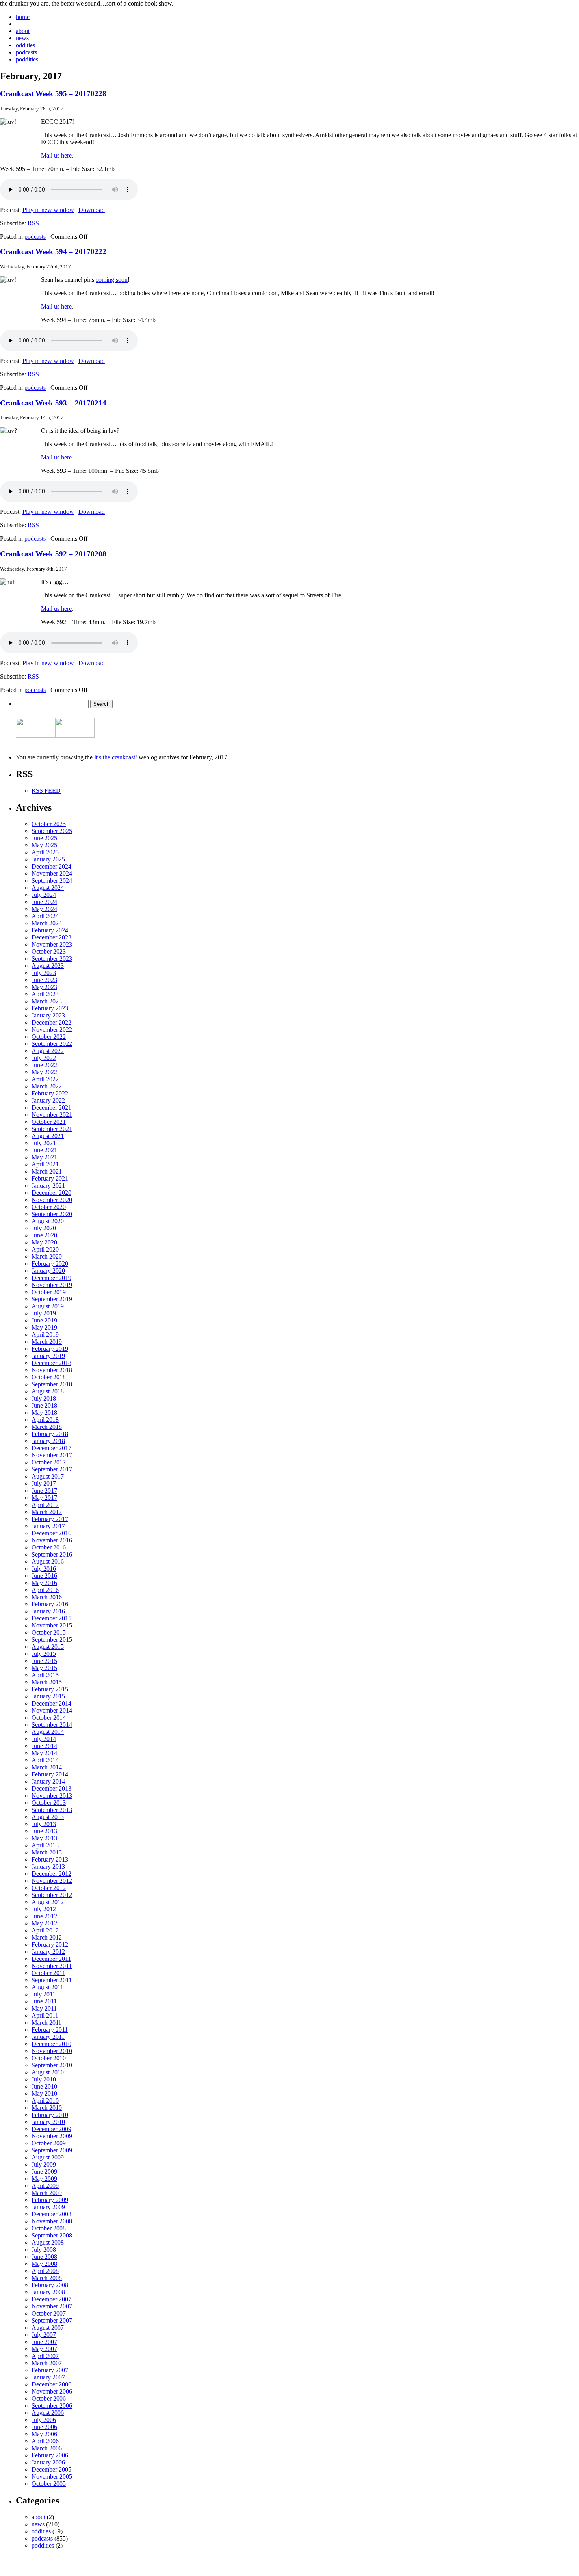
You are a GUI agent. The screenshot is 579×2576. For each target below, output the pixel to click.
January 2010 (48, 2122)
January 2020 (48, 1271)
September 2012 (52, 1895)
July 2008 (44, 2250)
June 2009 (44, 2171)
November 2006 (52, 2391)
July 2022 (44, 1058)
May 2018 (44, 1413)
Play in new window (48, 210)
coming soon (112, 280)
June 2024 (44, 902)
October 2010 (49, 2058)
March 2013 (47, 1852)
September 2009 (52, 2150)
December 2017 (51, 1448)
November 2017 (52, 1455)
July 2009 (44, 2164)
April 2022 (45, 1079)
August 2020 (48, 1221)
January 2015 (48, 1696)
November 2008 (52, 2221)
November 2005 (52, 2476)
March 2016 (47, 1597)
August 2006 (48, 2413)
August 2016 (48, 1561)
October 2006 (49, 2398)
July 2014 (44, 1739)
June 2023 (44, 980)
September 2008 (52, 2235)
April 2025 (45, 852)
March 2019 (47, 1342)
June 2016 (44, 1576)
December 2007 (51, 2299)
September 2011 (52, 1980)
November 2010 (52, 2051)
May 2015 (44, 1668)
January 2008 (48, 2292)
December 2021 (51, 1108)
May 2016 (44, 1583)
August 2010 (48, 2072)
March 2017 (47, 1512)
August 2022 (48, 1051)
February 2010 (50, 2115)
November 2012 (52, 1881)
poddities (27, 59)
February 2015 (50, 1689)
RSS (33, 223)
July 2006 (44, 2420)
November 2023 (52, 944)
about (23, 31)
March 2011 (46, 2023)
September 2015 (52, 1640)
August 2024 (48, 888)
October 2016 (49, 1547)
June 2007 (44, 2342)
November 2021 (52, 1115)
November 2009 (52, 2136)
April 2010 (45, 2101)
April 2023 (45, 994)
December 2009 (51, 2129)
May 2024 (44, 909)
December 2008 (51, 2214)
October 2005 (49, 2484)
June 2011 (44, 2001)
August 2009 (48, 2157)
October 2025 (49, 824)
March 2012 (47, 1937)
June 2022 (44, 1065)
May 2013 (44, 1838)
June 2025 (44, 838)
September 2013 (52, 1810)
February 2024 (50, 930)
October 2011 (48, 1973)
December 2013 (51, 1788)
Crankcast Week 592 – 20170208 (53, 554)
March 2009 (47, 2193)
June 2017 (44, 1491)
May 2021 (44, 1157)
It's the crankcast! (116, 757)
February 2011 (50, 2030)
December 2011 (51, 1959)
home (23, 17)
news (22, 38)
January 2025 (48, 859)
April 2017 (45, 1505)
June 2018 (44, 1405)
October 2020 (49, 1207)
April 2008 (45, 2271)
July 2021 (44, 1143)
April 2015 (45, 1675)
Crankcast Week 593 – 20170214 (53, 403)
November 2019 (52, 1285)
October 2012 (49, 1888)
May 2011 (44, 2008)
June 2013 (44, 1831)
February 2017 (50, 1519)
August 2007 (48, 2328)
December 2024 (51, 866)
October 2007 (49, 2313)
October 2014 (49, 1718)
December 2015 (51, 1618)
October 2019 (49, 1292)
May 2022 (44, 1072)
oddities (25, 45)
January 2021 (48, 1186)
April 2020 (45, 1249)
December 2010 (51, 2044)
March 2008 (47, 2278)
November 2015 (52, 1625)
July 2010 (44, 2079)
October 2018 (49, 1377)
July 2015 (44, 1654)
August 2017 (48, 1476)
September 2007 (52, 2320)
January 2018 (48, 1441)
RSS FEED (46, 791)
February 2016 (50, 1604)
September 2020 (52, 1214)
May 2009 (44, 2179)
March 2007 (47, 2363)
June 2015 (44, 1661)
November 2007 (52, 2306)
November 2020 (52, 1200)
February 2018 (50, 1434)
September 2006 (52, 2406)
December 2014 (51, 1703)
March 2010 (47, 2108)
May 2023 (44, 987)
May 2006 (44, 2434)
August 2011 (47, 1987)
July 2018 (44, 1398)
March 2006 (47, 2448)
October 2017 (49, 1462)
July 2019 (44, 1313)
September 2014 (52, 1725)
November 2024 (52, 873)
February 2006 (50, 2455)
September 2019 (52, 1299)
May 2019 (44, 1327)
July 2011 (44, 1994)
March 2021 (47, 1171)
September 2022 (52, 1044)
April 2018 (45, 1420)
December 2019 (51, 1278)
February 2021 (50, 1178)
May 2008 (44, 2264)
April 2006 (45, 2441)
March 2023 (47, 1001)
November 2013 (52, 1796)
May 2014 (44, 1753)
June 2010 (44, 2086)
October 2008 (49, 2228)
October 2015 (49, 1632)
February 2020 (50, 1264)
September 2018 (52, 1384)
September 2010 (52, 2065)
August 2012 (48, 1902)
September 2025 (52, 831)
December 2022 (51, 1022)
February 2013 (50, 1859)
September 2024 (52, 881)
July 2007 (44, 2335)
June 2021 (44, 1150)
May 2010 (44, 2093)
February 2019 (50, 1349)
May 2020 (44, 1242)
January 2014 (48, 1781)
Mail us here (56, 155)
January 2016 (48, 1611)
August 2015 (48, 1647)
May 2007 (44, 2349)
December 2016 (51, 1533)
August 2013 (48, 1817)
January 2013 (48, 1866)
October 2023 (49, 951)
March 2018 (47, 1427)
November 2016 (52, 1540)
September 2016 (52, 1554)
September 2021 (52, 1129)
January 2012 (48, 1952)
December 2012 (51, 1874)
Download (92, 210)
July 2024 (44, 895)
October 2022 (49, 1037)
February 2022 (50, 1093)
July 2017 (44, 1483)
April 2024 (45, 916)
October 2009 (49, 2143)
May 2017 (44, 1498)
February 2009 (50, 2200)
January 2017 (48, 1526)
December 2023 (51, 937)
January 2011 (48, 2037)
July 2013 (44, 1824)
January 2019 (48, 1356)
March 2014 (47, 1767)
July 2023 (44, 973)
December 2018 (51, 1363)
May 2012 (44, 1923)
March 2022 (47, 1086)
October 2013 (49, 1803)
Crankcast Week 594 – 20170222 (53, 252)
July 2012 (44, 1909)
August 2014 (48, 1732)
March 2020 (47, 1256)
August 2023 (48, 966)
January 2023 (48, 1015)
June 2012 (44, 1916)
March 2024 (47, 923)
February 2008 (50, 2285)
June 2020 (44, 1235)
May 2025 (44, 845)
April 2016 (45, 1590)
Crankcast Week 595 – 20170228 (53, 94)
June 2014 (44, 1746)
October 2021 (49, 1122)
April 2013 (45, 1845)
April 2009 (45, 2186)
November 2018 (52, 1370)
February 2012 (50, 1945)
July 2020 (44, 1228)
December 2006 (51, 2384)
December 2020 (51, 1193)
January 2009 (48, 2207)
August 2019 (48, 1306)
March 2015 (47, 1682)
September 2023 (52, 959)
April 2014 (45, 1760)
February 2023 (50, 1008)
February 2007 (50, 2370)
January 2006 (48, 2462)
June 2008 (44, 2257)
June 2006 (44, 2427)
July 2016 (44, 1569)
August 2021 (48, 1136)
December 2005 (51, 2469)
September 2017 (52, 1469)
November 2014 (52, 1710)
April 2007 (45, 2356)
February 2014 (50, 1774)
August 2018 (48, 1391)
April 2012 (45, 1930)
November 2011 (52, 1966)
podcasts (26, 52)
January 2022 (48, 1100)
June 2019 (44, 1320)
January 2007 (48, 2377)
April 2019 (45, 1334)
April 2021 (45, 1164)
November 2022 (52, 1029)
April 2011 (45, 2015)
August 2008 (48, 2242)
